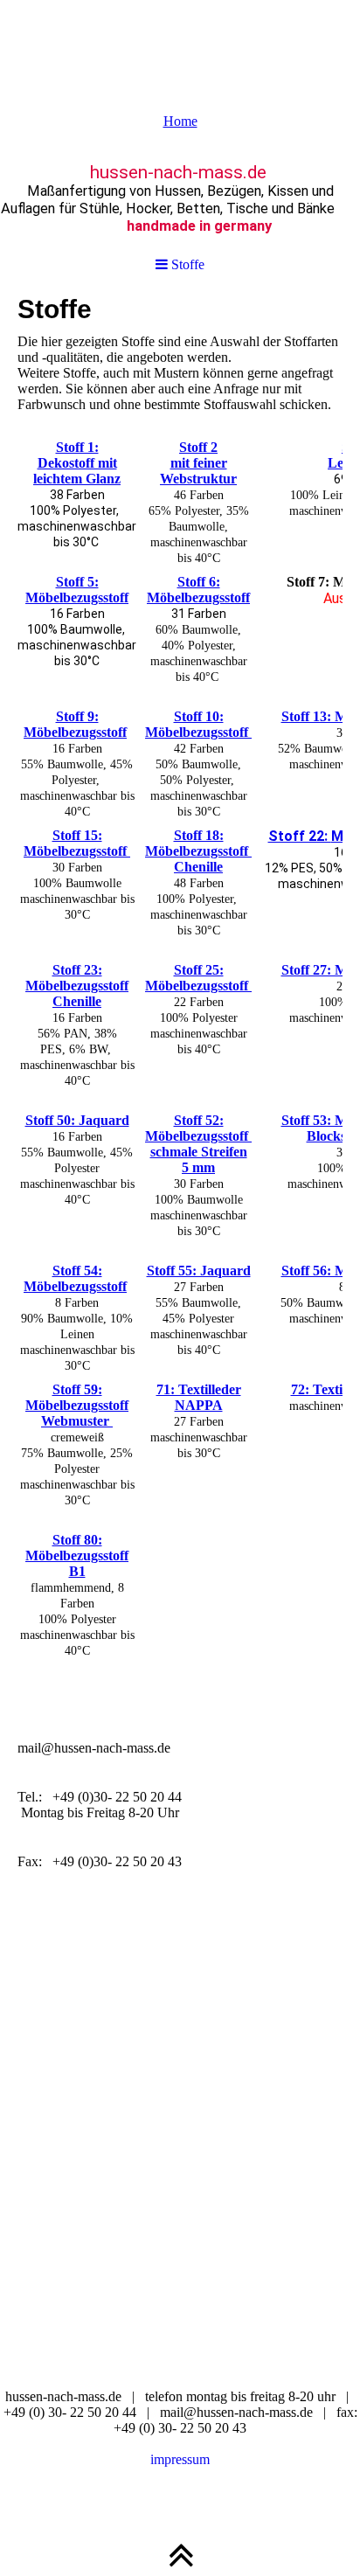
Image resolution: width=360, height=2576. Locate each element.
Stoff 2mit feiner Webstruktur (198, 463)
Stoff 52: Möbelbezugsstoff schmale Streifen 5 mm (198, 1144)
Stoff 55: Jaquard (199, 1271)
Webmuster (77, 1421)
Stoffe (186, 264)
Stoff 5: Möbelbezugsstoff (77, 590)
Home (180, 121)
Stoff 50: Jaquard (77, 1120)
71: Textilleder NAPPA (199, 1397)
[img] (180, 44)
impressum (180, 2459)
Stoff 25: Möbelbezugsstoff (198, 978)
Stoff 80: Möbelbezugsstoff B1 (77, 1555)
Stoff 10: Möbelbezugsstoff (198, 724)
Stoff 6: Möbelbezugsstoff (198, 590)
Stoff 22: (300, 836)
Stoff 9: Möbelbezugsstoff (75, 724)
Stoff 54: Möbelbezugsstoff (75, 1278)
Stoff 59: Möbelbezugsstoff (77, 1397)
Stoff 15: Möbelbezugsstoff (77, 843)
